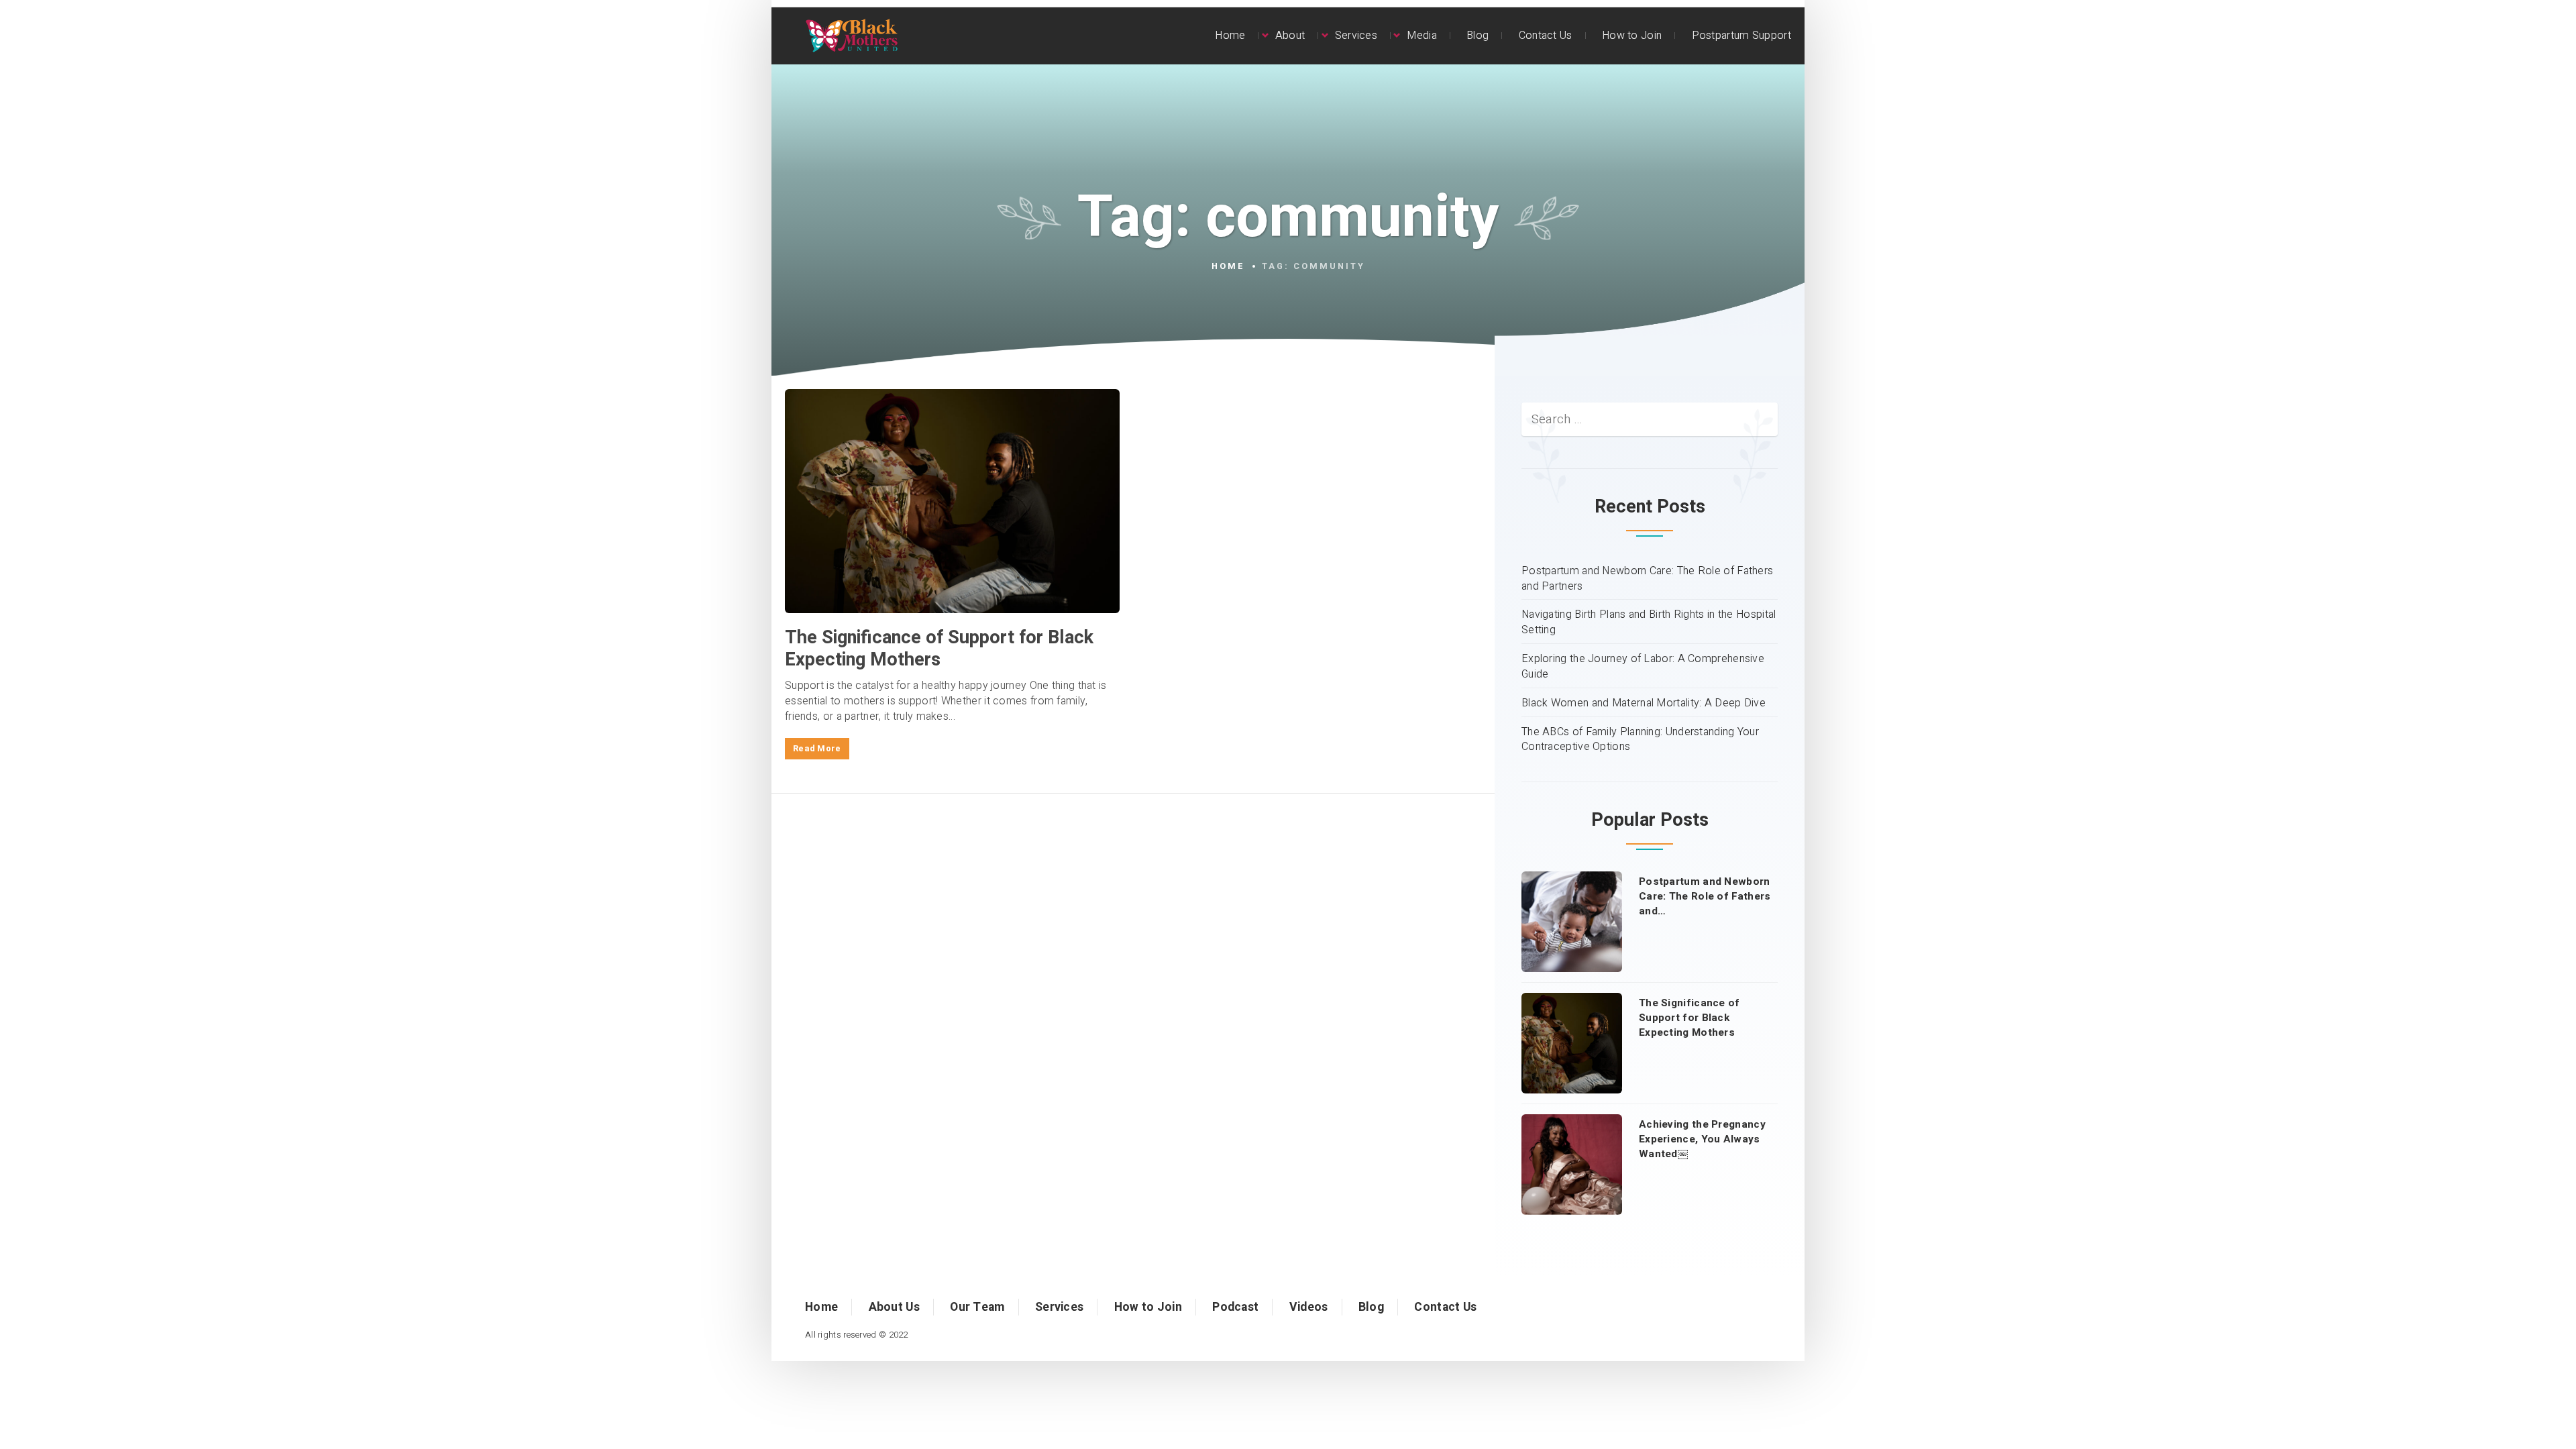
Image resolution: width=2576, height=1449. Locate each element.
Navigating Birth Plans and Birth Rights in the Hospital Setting (1649, 623)
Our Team (977, 1307)
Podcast (1235, 1307)
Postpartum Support (1741, 36)
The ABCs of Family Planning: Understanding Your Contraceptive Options (1640, 740)
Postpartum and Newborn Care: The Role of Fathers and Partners (1647, 579)
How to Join (1632, 36)
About (1290, 36)
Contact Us (1546, 36)
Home (1230, 36)
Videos (1309, 1307)
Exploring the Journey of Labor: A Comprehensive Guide (1643, 667)
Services (1356, 36)
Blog (1478, 36)
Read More (817, 749)
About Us (894, 1307)
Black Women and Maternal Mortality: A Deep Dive (1644, 703)
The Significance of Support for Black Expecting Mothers (939, 648)
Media (1422, 36)
